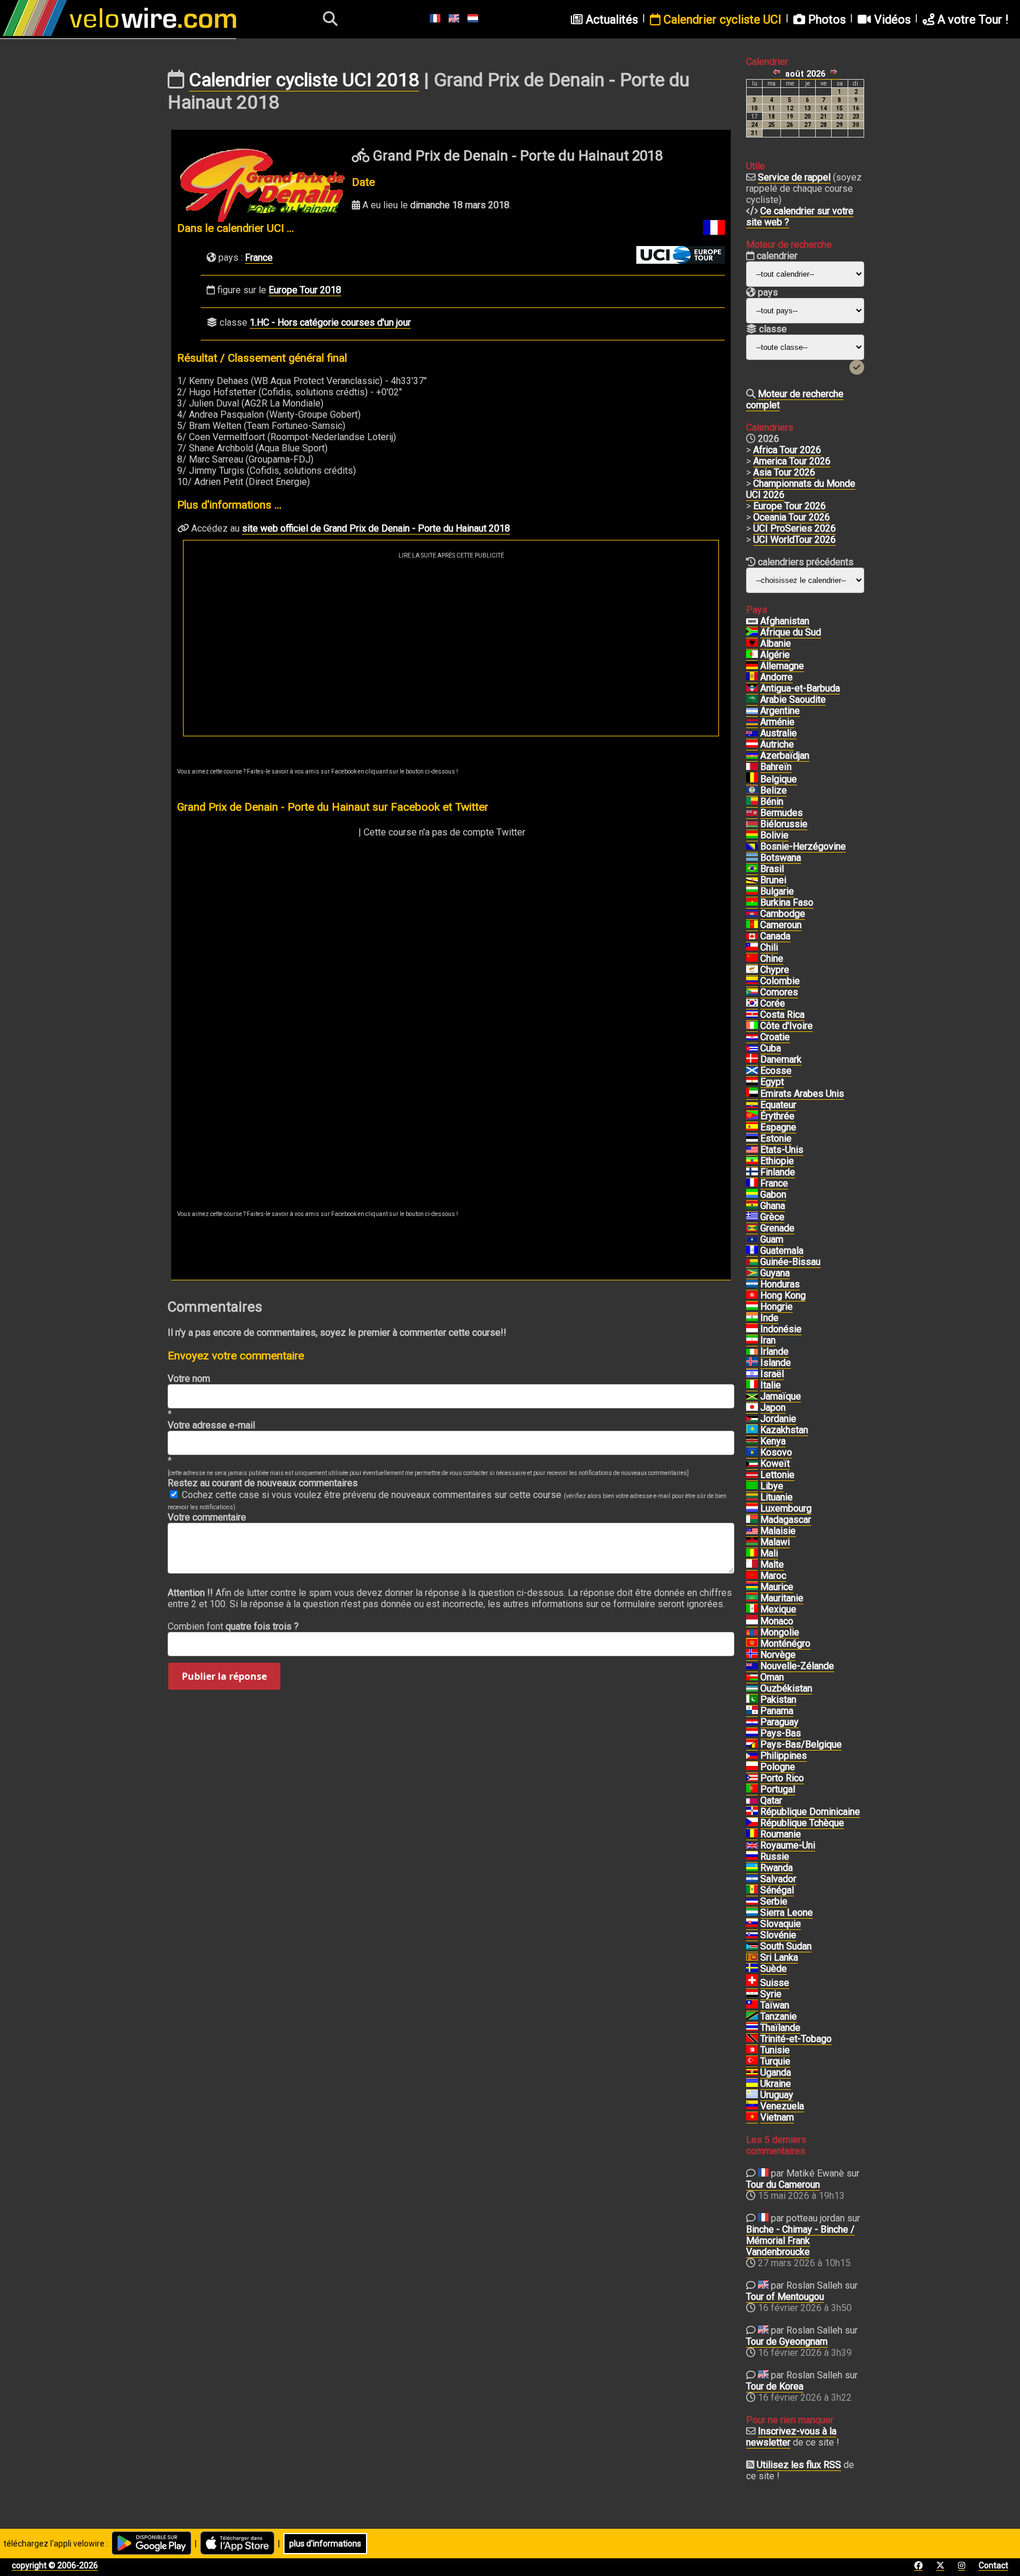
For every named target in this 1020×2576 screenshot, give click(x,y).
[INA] (752, 1329)
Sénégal (777, 1890)
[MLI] (752, 1554)
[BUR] (752, 903)
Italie (771, 1385)
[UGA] (752, 2073)
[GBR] (752, 1846)
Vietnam (777, 2117)
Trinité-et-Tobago (796, 2039)
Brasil (772, 869)
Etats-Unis (782, 1150)
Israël (772, 1374)
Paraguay (779, 1722)
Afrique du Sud (791, 632)
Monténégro (785, 1643)
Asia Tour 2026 (784, 472)
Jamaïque (781, 1396)
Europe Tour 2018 (305, 290)
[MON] (752, 1621)
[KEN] (752, 1441)
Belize (774, 790)
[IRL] (752, 1352)
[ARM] (752, 722)
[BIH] (752, 847)
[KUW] (752, 1464)
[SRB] (752, 1902)
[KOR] (752, 1004)
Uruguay (777, 2095)
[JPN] (752, 1408)
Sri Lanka (779, 1957)
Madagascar (786, 1520)
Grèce (772, 1217)
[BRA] (752, 869)
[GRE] (752, 1217)
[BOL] (752, 835)
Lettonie (777, 1475)
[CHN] (752, 959)
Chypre (775, 970)
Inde (769, 1318)
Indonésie (781, 1329)
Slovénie (778, 1935)
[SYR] (752, 1994)
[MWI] (752, 1542)
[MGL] (752, 1633)
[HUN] (752, 1307)
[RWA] (752, 1868)
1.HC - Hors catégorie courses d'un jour (330, 322)
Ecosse (776, 1071)
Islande (776, 1363)
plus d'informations (325, 2544)
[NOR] (752, 1655)
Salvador (778, 1879)
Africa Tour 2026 (787, 450)
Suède (774, 1969)
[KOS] (752, 1453)
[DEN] (752, 1060)
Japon (773, 1407)
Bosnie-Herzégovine (803, 846)
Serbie (774, 1901)
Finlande (778, 1172)
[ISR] (752, 1374)
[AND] (752, 677)
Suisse (775, 1983)
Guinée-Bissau (790, 1262)
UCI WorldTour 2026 (795, 540)
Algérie (775, 655)
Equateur (778, 1105)
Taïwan (775, 2005)
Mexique (778, 1609)
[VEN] (752, 2106)
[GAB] (752, 1195)
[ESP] (752, 1128)
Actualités (610, 19)
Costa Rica (782, 1015)
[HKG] (752, 1296)
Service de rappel (794, 177)
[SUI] (752, 1983)
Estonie (776, 1138)
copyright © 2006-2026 (55, 2565)
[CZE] (752, 1823)
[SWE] (752, 1969)
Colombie (780, 981)
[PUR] (752, 1778)
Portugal (778, 1789)
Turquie (775, 2061)
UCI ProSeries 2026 (795, 528)
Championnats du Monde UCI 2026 (801, 489)
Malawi (775, 1542)
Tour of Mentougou (785, 2297)
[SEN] (752, 1890)
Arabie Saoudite (793, 699)
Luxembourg (786, 1508)
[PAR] (752, 1722)
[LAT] (752, 1475)
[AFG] (752, 621)
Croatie (775, 1037)
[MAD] (752, 1520)
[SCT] (752, 1071)
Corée (773, 1003)
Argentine (780, 711)
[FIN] (752, 1172)
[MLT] (752, 1565)
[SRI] (752, 1958)
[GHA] (752, 1206)
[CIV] (752, 1026)
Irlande (774, 1351)
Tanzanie (779, 2016)
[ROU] (752, 1834)
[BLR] (752, 824)
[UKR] (752, 2084)
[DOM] (752, 1812)
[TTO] (752, 2039)
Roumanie (781, 1834)
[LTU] (752, 1497)
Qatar (771, 1800)
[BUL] (752, 892)
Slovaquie (781, 1924)
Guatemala (782, 1251)
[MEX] (752, 1610)
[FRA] (752, 1184)
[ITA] (752, 1385)
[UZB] (752, 1689)
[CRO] (752, 1037)
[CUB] (752, 1048)
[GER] (752, 666)
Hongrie (777, 1307)
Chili (769, 947)
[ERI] (752, 1116)
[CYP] (752, 970)
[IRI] (752, 1341)
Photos (826, 19)
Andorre (777, 677)
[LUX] (752, 1509)
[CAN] (752, 936)
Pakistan (778, 1700)
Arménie (777, 722)
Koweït (775, 1464)
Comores (779, 992)
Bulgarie (777, 891)
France (259, 258)
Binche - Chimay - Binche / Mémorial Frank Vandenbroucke (800, 2241)
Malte (772, 1564)
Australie (779, 733)
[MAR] (752, 1576)
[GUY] (752, 1273)
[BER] (752, 813)
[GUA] (752, 1251)
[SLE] (752, 1913)
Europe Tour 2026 (789, 506)
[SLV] (752, 1879)
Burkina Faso (787, 902)
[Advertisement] (451, 647)
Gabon (773, 1194)
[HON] (752, 1284)
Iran (768, 1340)
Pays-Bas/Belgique (801, 1744)
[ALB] (752, 644)
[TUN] (752, 2050)
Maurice (777, 1587)
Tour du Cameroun (783, 2185)
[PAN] (752, 1711)
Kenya (773, 1441)
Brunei (773, 880)
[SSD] (752, 1946)
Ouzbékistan (786, 1688)
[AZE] (752, 756)
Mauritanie (782, 1598)
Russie (775, 1856)
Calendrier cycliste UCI (721, 19)
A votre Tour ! (971, 19)
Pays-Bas (781, 1733)
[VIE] (752, 2118)
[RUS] (752, 1857)
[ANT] (752, 689)
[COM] (752, 992)
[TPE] (752, 2005)
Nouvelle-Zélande (797, 1666)
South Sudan (786, 1946)
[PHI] (752, 1756)
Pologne (778, 1767)
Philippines (784, 1756)
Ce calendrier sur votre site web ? (800, 217)
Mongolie (780, 1632)
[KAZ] (752, 1430)
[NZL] (752, 1666)
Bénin (772, 802)
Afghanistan (785, 621)
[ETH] (752, 1161)
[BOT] (752, 858)
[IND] (752, 1318)
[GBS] (752, 1262)
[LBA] (752, 1486)
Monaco (777, 1621)
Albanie (776, 643)
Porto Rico (782, 1778)
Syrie (771, 1994)
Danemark (781, 1059)
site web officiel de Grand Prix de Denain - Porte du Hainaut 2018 (376, 528)
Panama (777, 1711)
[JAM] (752, 1397)
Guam (772, 1239)
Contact (993, 2565)
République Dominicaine (810, 1812)
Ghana (773, 1206)
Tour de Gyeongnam (787, 2341)
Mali (769, 1553)
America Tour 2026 (792, 461)
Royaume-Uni (788, 1845)
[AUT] (752, 745)
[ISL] (752, 1363)
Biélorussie (784, 824)
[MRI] (752, 1587)
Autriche (777, 744)
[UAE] (752, 1094)
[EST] (752, 1139)
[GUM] (752, 1240)
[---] (752, 1745)
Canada (775, 936)
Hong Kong (783, 1295)
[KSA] (752, 700)
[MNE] (752, 1644)
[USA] (752, 1150)
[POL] (752, 1767)
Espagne (778, 1127)
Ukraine (776, 2084)
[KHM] (752, 914)
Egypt (772, 1082)
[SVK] (752, 1924)
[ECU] (752, 1105)
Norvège (778, 1655)
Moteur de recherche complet (795, 399)
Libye (772, 1486)
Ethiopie (777, 1161)
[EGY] (752, 1082)
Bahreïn (776, 767)
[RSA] (752, 632)
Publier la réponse (224, 1676)
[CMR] (752, 925)
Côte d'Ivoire (787, 1026)
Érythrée (777, 1116)
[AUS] (752, 733)
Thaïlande (780, 2028)
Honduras (780, 1284)
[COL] (752, 981)
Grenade (777, 1228)
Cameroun (781, 925)
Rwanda (777, 1868)
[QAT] (752, 1801)
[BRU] (752, 880)
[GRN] (752, 1228)
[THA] (752, 2028)
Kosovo (776, 1452)
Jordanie (778, 1419)
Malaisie (778, 1531)
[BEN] (752, 802)
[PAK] (752, 1700)
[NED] (752, 1733)
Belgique (779, 779)
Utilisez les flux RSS (799, 2465)
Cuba (771, 1048)
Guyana (775, 1273)
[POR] (752, 1790)
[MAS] (752, 1531)
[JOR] (752, 1419)
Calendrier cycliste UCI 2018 (304, 80)
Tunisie (775, 2050)
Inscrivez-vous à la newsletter (791, 2437)
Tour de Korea (775, 2386)
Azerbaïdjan (785, 756)
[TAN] (752, 2017)
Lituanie (777, 1497)
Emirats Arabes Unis (802, 1094)
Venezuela (782, 2106)
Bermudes (782, 813)
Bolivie (774, 835)
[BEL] (752, 779)
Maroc (773, 1576)
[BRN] (752, 767)
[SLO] (752, 1935)
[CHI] (752, 948)
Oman (772, 1677)
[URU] (752, 2095)
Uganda (776, 2072)
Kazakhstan (784, 1430)
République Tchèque (802, 1823)
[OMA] (752, 1677)
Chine (772, 958)
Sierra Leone (787, 1913)
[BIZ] (752, 791)
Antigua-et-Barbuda (800, 688)
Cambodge (783, 914)
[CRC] (752, 1015)
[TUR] (752, 2062)
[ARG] (752, 711)
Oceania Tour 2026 (792, 517)
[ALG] (752, 655)
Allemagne (782, 666)
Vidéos (891, 19)
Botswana (781, 858)
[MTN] (752, 1598)
